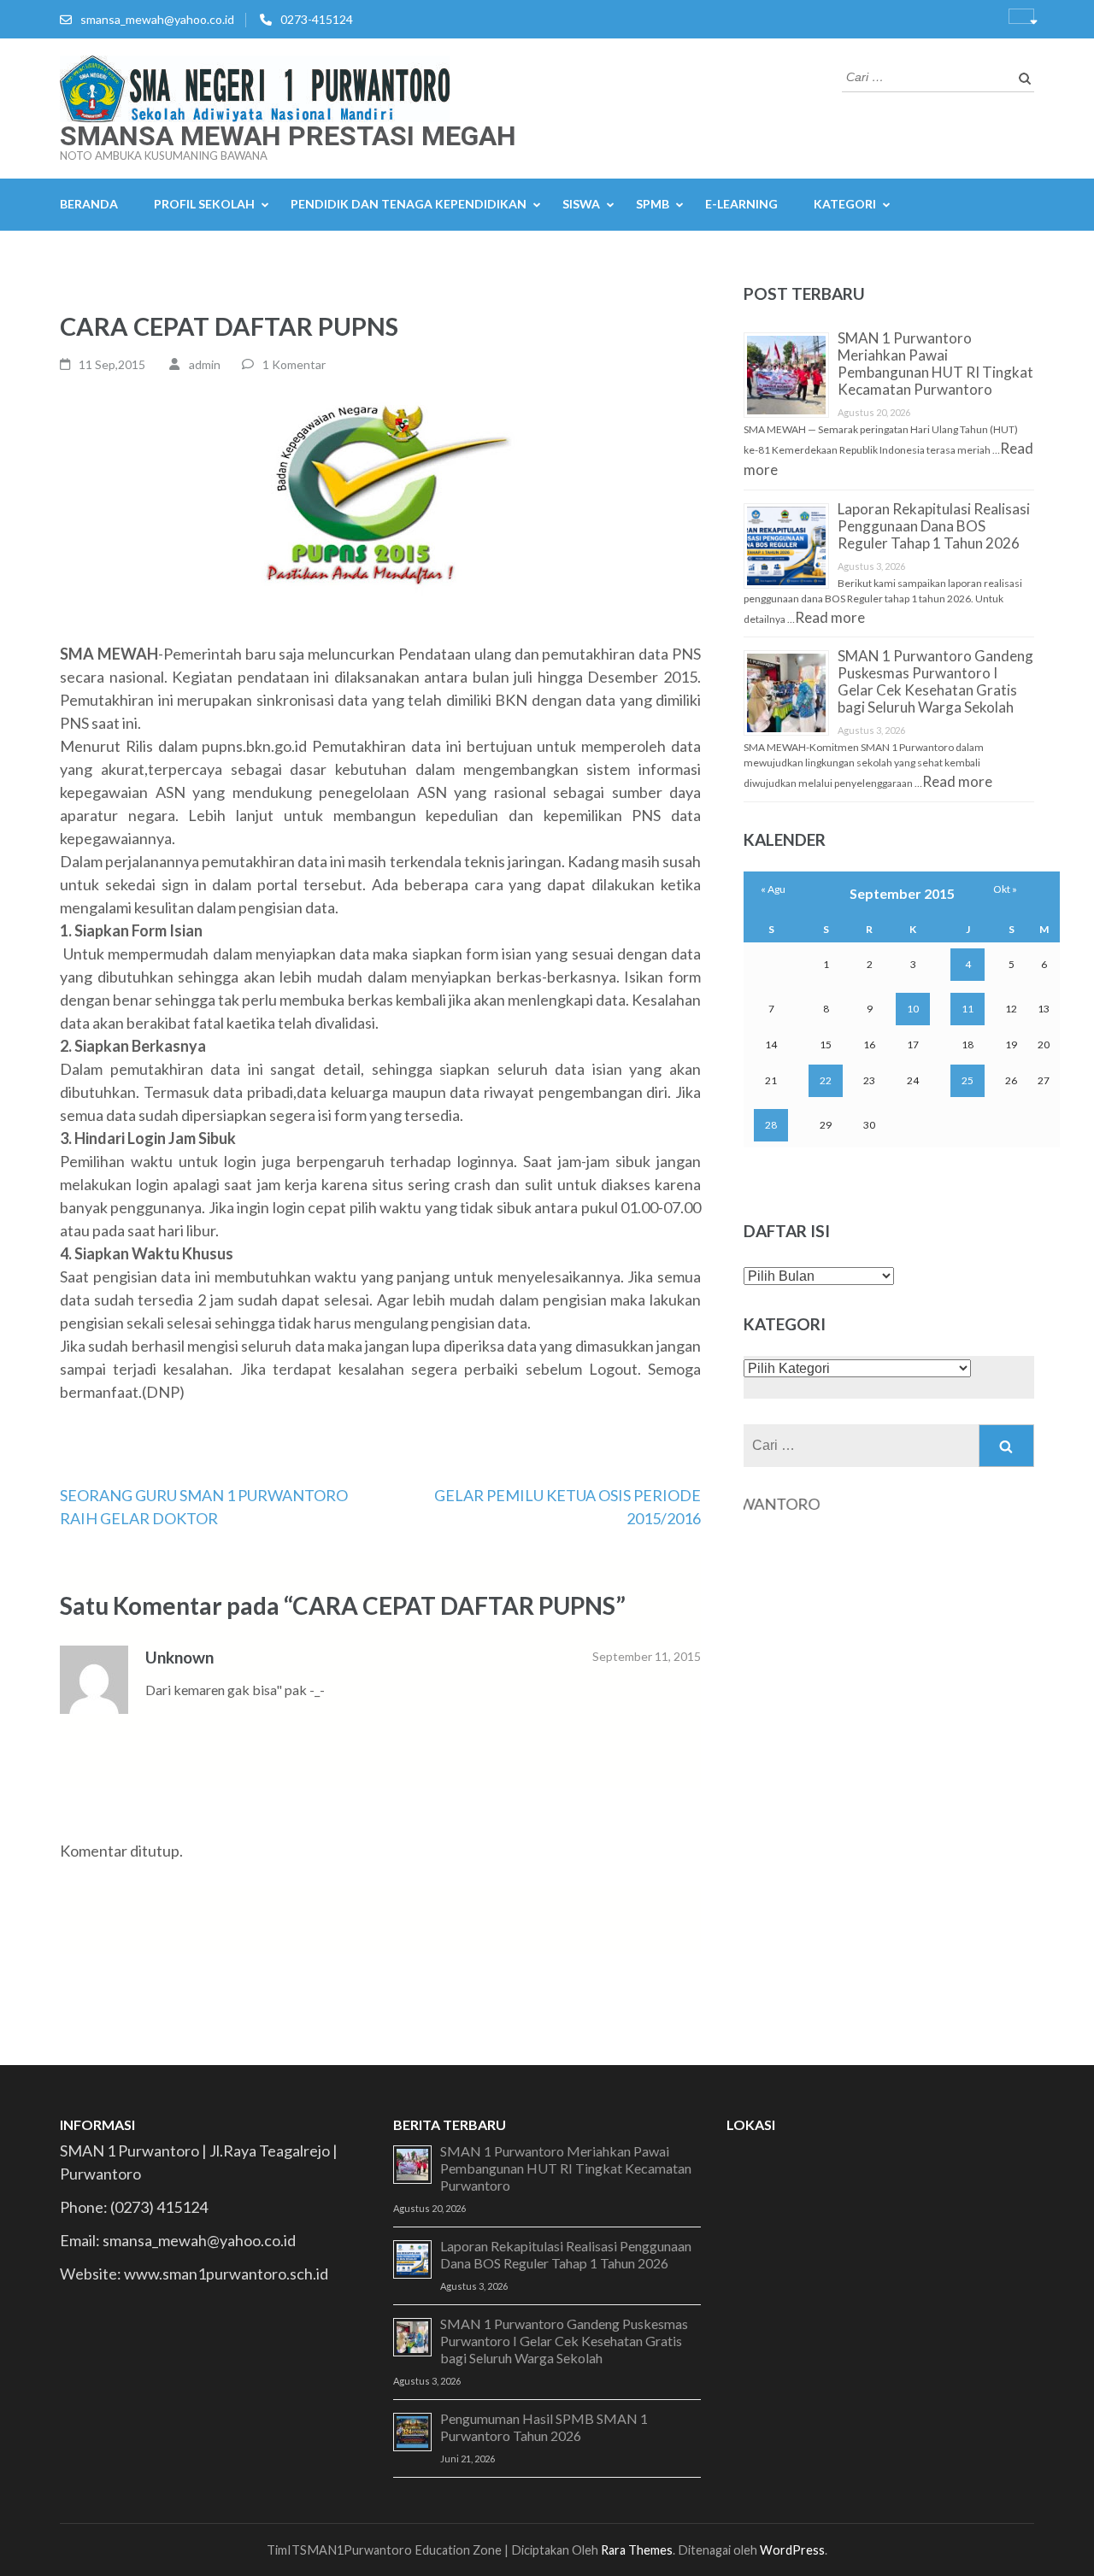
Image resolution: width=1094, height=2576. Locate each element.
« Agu (773, 889)
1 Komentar (294, 364)
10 (913, 1009)
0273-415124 (317, 19)
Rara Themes (637, 2550)
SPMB (653, 204)
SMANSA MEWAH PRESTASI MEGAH (288, 136)
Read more (830, 617)
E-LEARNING (741, 204)
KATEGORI (845, 204)
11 (968, 1009)
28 (771, 1125)
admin (205, 364)
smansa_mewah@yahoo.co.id (157, 19)
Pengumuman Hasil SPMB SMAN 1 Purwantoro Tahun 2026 (544, 2427)
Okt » (1005, 889)
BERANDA (89, 204)
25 (968, 1080)
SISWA (581, 204)
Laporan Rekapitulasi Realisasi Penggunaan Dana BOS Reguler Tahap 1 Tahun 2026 (934, 526)
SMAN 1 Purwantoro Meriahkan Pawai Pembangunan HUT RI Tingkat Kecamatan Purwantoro (935, 364)
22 (826, 1080)
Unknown (179, 1657)
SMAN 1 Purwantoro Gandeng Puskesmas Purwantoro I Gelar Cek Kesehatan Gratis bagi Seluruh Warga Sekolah (935, 681)
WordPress (792, 2550)
